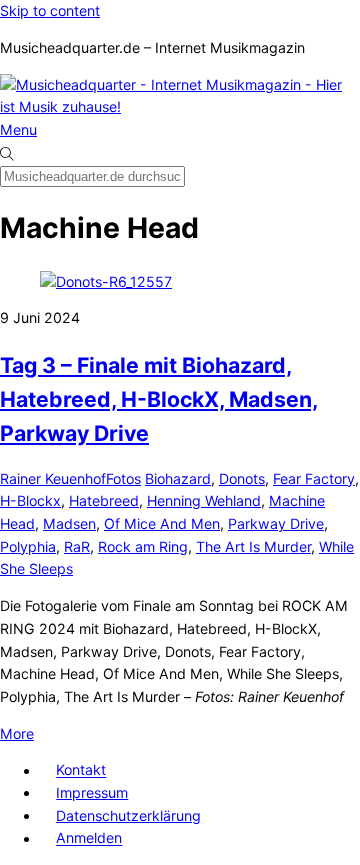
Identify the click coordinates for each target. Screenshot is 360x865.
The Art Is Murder (253, 546)
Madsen (69, 523)
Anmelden (89, 838)
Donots (242, 478)
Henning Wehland (204, 500)
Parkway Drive (276, 523)
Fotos (123, 478)
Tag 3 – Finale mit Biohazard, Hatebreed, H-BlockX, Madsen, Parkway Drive (159, 399)
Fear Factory (314, 478)
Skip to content (50, 10)
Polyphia (28, 546)
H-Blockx (30, 500)
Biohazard (178, 478)
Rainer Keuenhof (53, 478)
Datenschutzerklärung (128, 815)
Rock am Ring (143, 546)
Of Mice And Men (162, 523)
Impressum (92, 792)
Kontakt (81, 770)
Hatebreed (104, 500)
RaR (77, 546)
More (17, 733)
